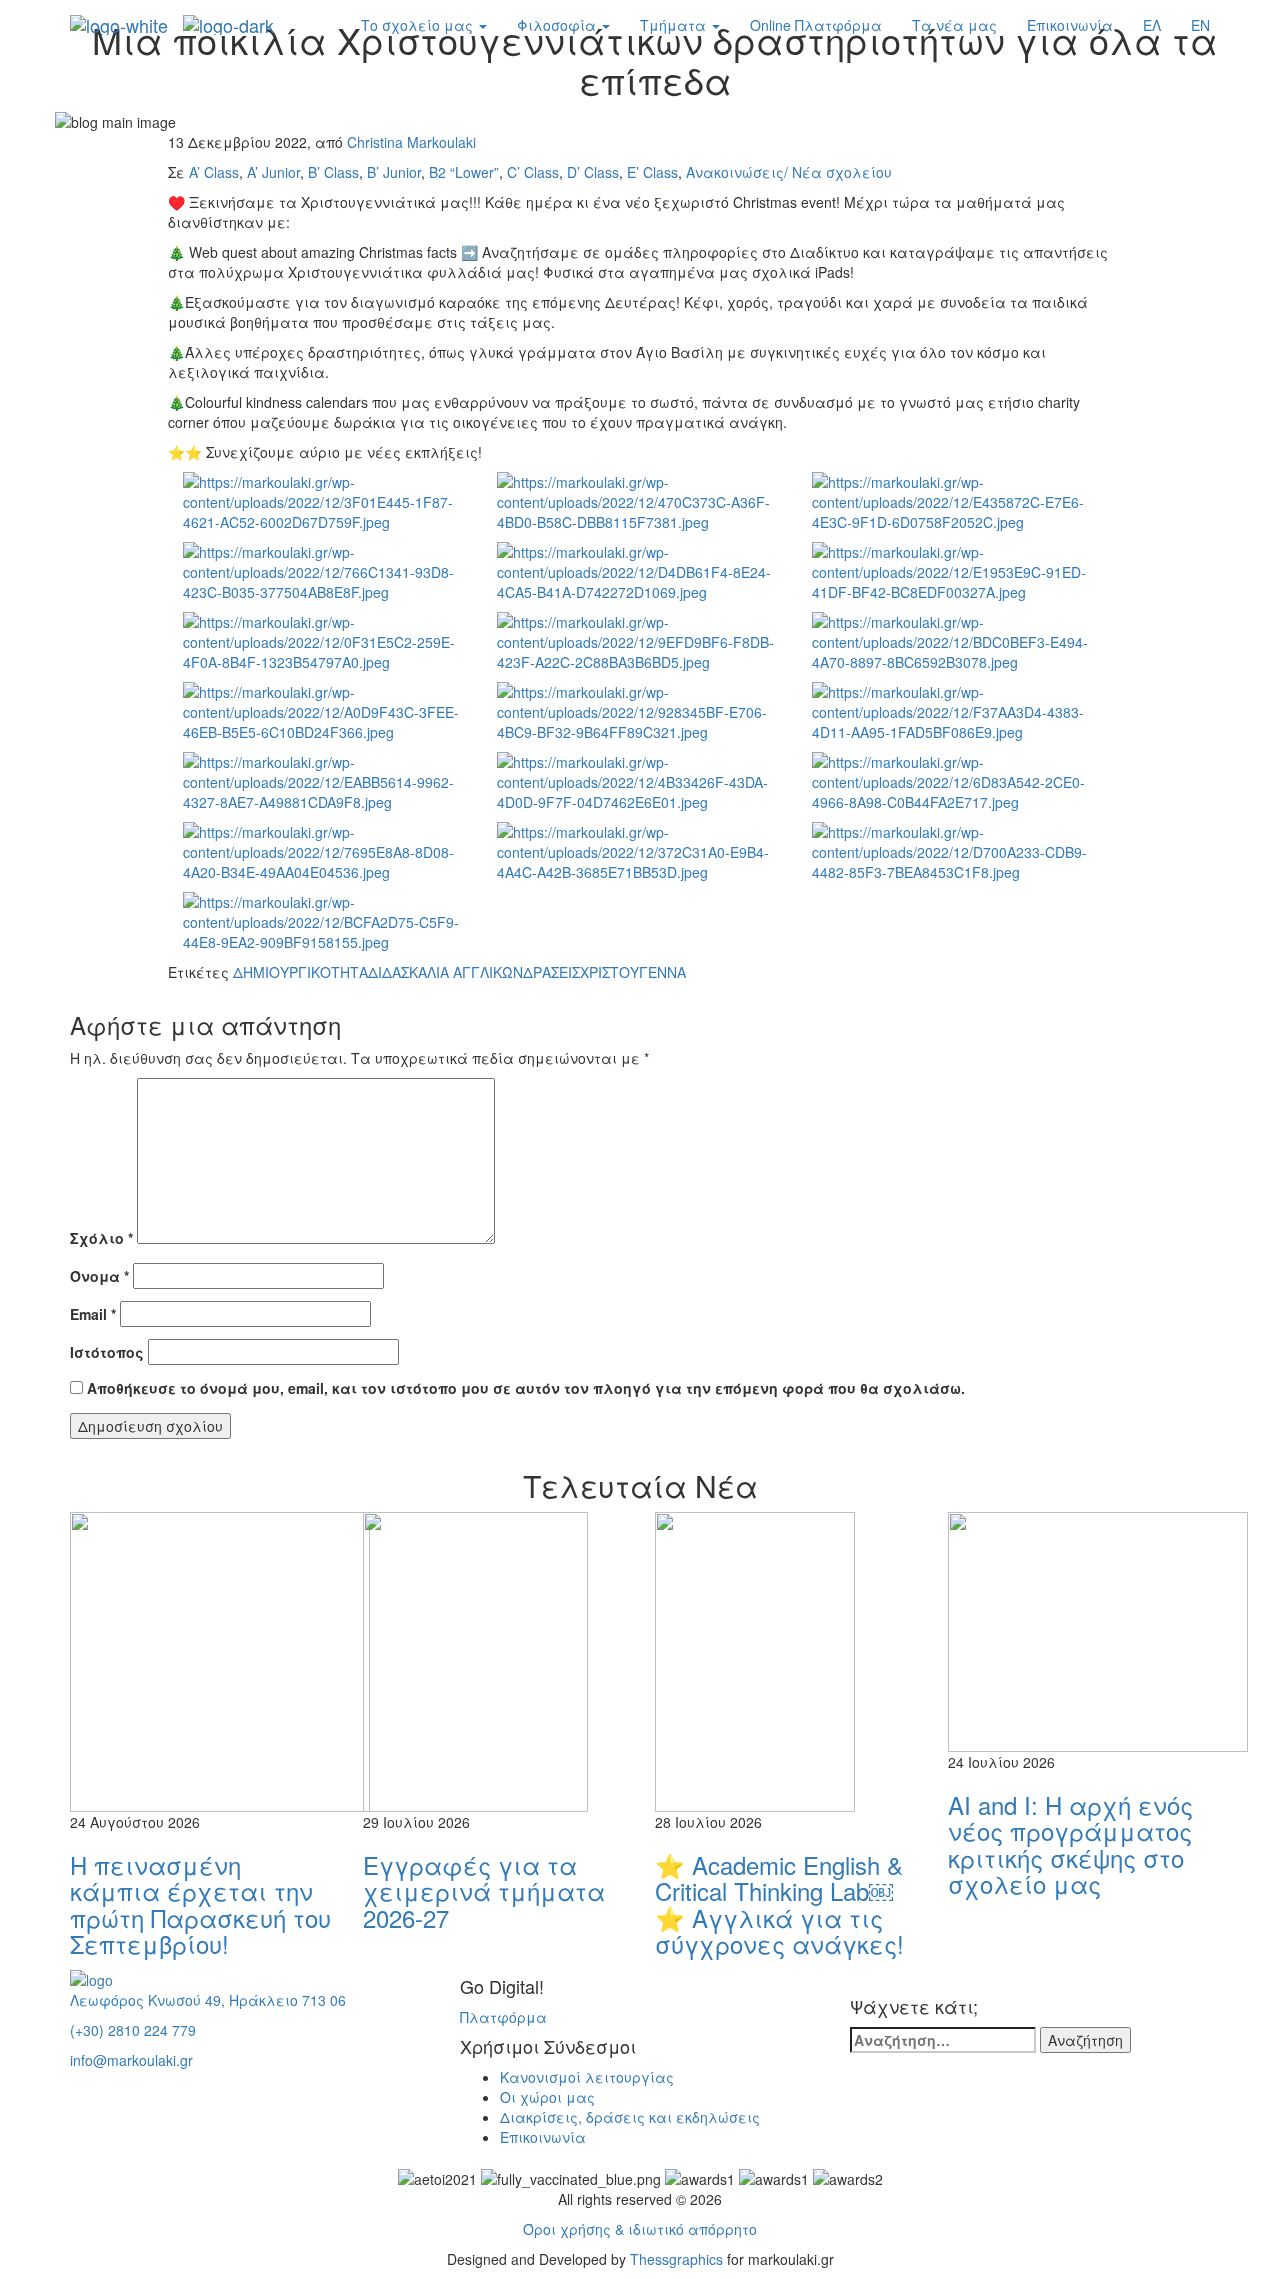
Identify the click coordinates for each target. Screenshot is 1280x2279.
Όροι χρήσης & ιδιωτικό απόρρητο (640, 2229)
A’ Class (214, 172)
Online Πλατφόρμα (816, 25)
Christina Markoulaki (411, 142)
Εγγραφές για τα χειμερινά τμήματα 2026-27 (484, 1891)
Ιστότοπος (107, 1352)
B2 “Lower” (464, 172)
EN (1200, 25)
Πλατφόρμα (503, 2017)
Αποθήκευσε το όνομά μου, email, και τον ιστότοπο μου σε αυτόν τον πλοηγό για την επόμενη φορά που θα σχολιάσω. (526, 1388)
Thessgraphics (676, 2259)
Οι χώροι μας (547, 2097)
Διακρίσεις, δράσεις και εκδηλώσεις (630, 2117)
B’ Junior (394, 172)
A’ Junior (273, 172)
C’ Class (533, 172)
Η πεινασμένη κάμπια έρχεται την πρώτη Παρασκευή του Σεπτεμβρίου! (200, 1904)
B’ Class (333, 172)
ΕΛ (1152, 25)
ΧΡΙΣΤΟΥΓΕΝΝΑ (633, 972)
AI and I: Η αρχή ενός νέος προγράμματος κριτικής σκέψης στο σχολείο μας (1070, 1844)
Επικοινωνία (1070, 25)
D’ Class (593, 172)
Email (93, 1314)
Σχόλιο (101, 1238)
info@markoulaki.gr (131, 2060)
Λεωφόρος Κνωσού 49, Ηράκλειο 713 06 (208, 2000)
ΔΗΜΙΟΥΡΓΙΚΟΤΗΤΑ (300, 972)
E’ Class (652, 172)
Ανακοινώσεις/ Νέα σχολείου (789, 172)
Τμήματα (675, 25)
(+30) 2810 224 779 (133, 2030)
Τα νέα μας (954, 25)
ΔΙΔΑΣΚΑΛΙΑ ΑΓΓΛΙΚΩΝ (445, 972)
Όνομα (99, 1276)
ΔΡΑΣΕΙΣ (551, 972)
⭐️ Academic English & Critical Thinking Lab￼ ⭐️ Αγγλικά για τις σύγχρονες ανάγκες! (779, 1904)
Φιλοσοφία (558, 25)
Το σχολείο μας (419, 25)
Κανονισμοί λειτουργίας (587, 2077)
